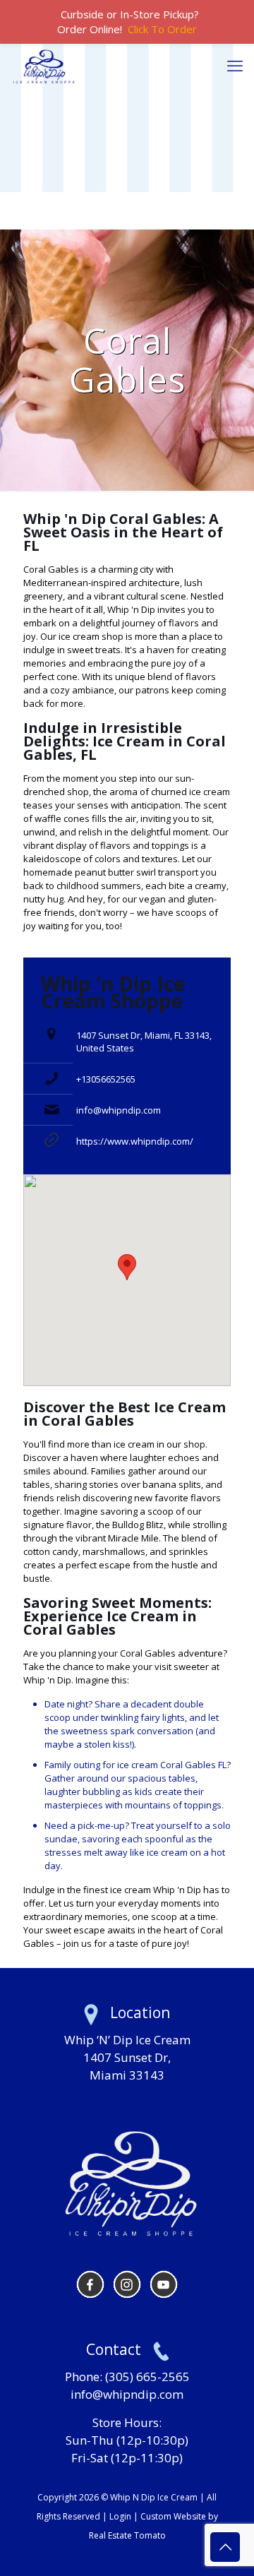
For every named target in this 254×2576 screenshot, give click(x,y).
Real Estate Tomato (127, 2535)
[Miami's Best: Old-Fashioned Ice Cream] (44, 65)
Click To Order (162, 29)
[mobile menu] (235, 65)
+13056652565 (106, 1079)
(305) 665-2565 (147, 2377)
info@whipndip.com (119, 1110)
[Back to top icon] (225, 2547)
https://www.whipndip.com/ (135, 1141)
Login (120, 2516)
